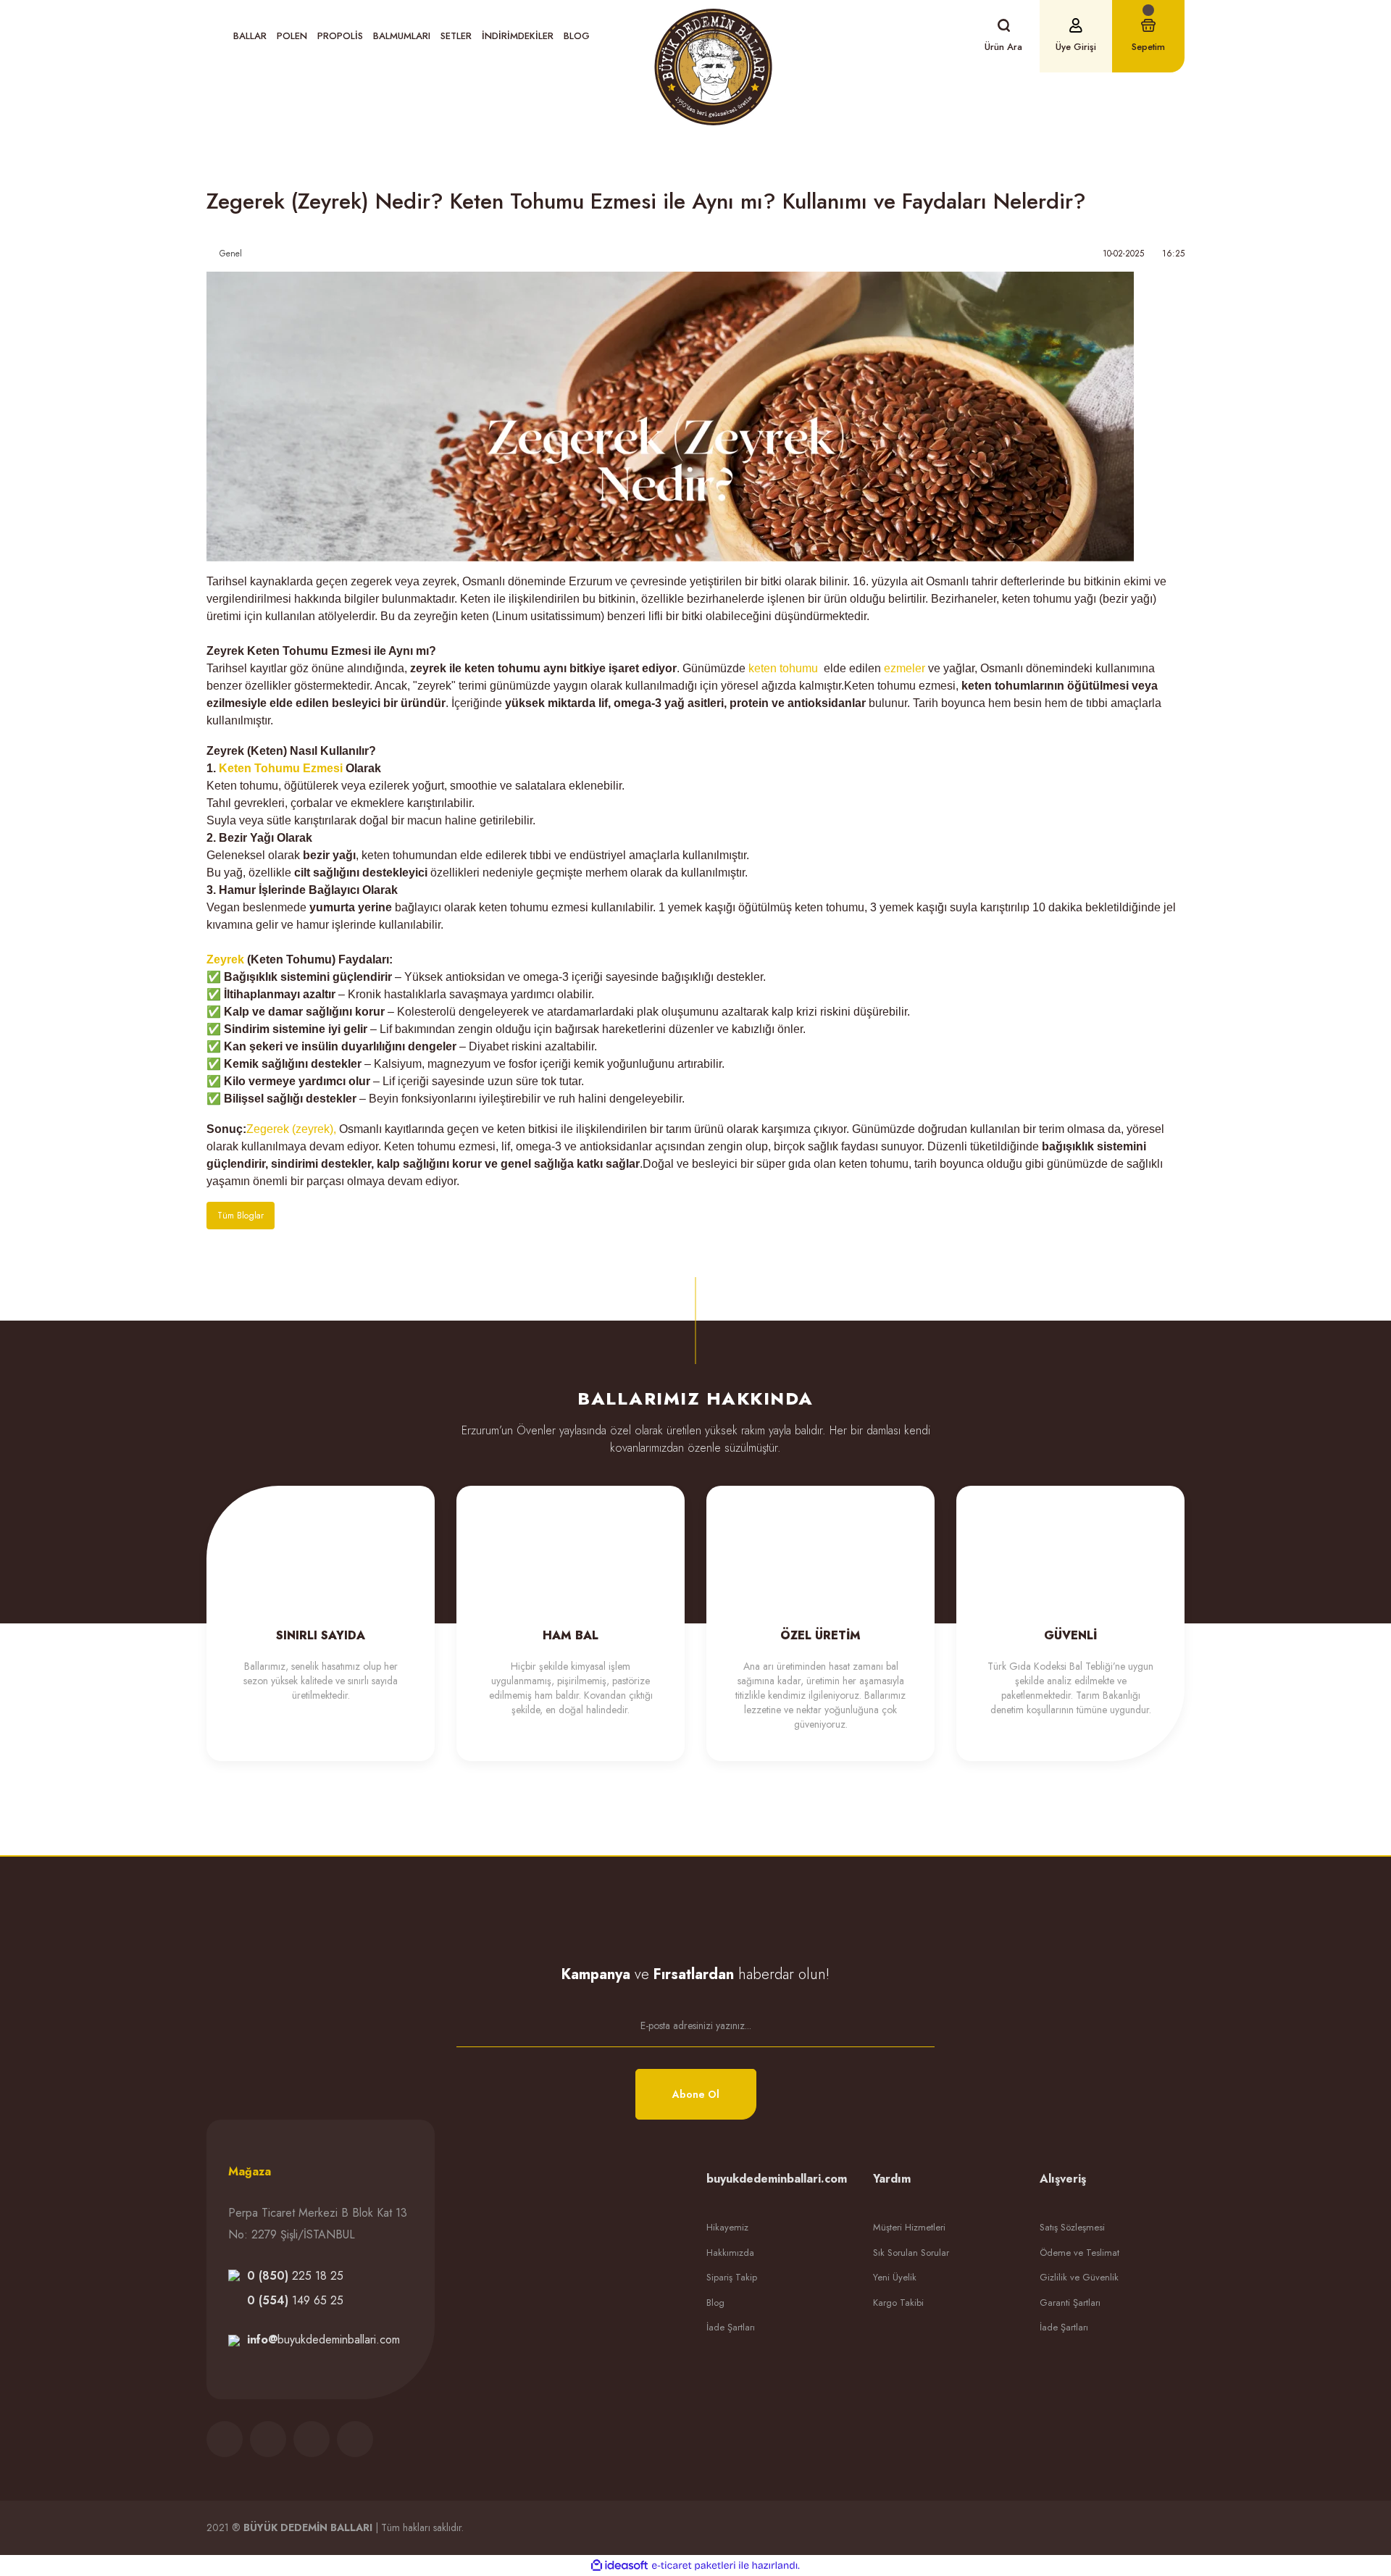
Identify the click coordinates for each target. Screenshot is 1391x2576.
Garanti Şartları (1070, 2303)
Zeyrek (225, 959)
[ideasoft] (619, 2565)
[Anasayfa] (404, 159)
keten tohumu (785, 668)
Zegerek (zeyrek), (291, 1129)
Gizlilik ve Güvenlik (1079, 2277)
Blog (577, 36)
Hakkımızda (730, 2253)
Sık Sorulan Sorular (911, 2253)
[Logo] (713, 67)
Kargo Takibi (898, 2303)
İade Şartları (731, 2327)
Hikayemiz (727, 2227)
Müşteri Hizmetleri (909, 2227)
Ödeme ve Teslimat (1079, 2253)
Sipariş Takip (732, 2277)
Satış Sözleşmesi (1072, 2227)
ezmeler (905, 668)
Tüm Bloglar (241, 1216)
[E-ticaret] (694, 2566)
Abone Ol (696, 2094)
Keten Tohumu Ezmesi (281, 768)
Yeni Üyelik (895, 2277)
